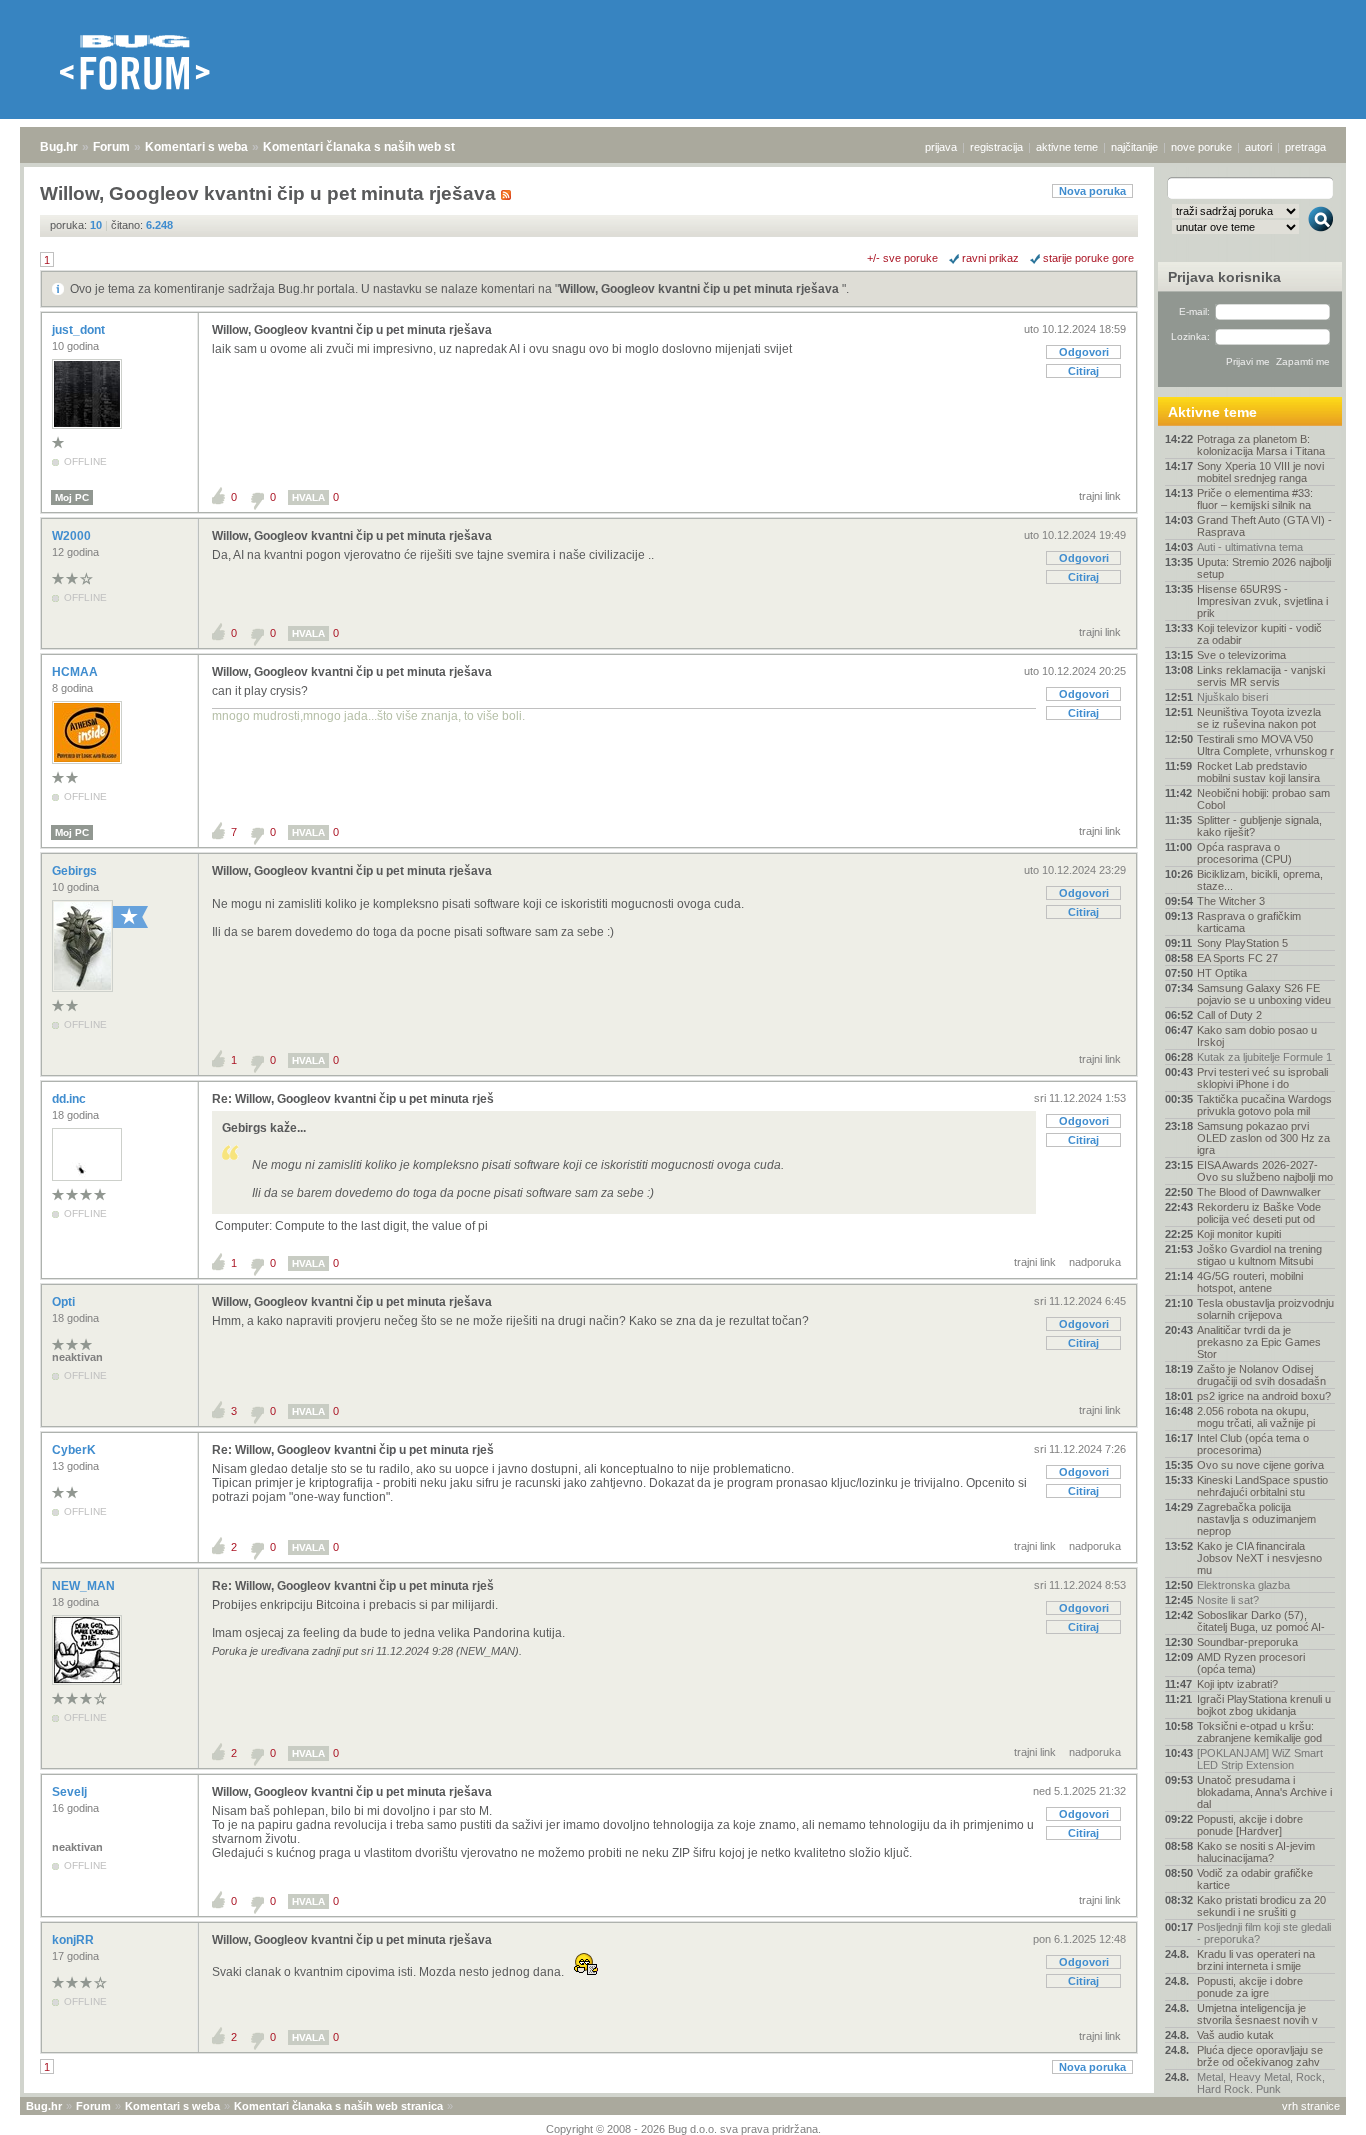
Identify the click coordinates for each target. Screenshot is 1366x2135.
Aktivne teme (1212, 412)
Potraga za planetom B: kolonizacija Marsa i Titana (1261, 445)
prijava (941, 147)
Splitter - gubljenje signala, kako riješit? (1259, 826)
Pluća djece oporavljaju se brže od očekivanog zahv (1260, 2056)
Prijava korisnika (1224, 277)
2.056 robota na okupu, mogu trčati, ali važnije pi (1256, 1417)
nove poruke (1201, 147)
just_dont (80, 330)
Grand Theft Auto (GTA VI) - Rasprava (1264, 526)
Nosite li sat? (1228, 1600)
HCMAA (76, 672)
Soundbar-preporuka (1247, 1642)
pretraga (1305, 147)
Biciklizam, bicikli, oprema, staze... (1260, 880)
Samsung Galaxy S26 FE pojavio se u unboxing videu (1264, 994)
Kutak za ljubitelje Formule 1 (1264, 1057)
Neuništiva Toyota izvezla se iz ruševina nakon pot (1259, 718)
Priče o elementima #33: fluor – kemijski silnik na (1255, 499)
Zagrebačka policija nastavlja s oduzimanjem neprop (1256, 1519)
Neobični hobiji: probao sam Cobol (1263, 799)
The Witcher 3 (1231, 901)
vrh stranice (1311, 2106)
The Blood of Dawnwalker (1259, 1192)
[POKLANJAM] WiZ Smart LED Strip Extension (1260, 1759)
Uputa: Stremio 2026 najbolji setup (1264, 568)
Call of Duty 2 (1229, 1015)
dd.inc (70, 1099)
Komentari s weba (196, 147)
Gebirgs (76, 871)
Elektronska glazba (1243, 1585)
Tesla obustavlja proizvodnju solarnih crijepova (1265, 1309)
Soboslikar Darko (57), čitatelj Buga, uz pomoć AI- (1261, 1621)
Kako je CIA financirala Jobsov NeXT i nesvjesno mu (1259, 1558)
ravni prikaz (990, 258)
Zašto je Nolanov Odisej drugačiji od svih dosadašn (1261, 1375)
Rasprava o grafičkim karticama (1249, 922)
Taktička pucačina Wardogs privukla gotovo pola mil (1264, 1105)
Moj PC (72, 497)
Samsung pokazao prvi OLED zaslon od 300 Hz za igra (1263, 1138)
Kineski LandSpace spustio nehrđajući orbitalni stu (1262, 1486)
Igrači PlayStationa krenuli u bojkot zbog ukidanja (1264, 1705)
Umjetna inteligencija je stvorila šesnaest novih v (1257, 2014)
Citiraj (1083, 371)
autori (1258, 147)
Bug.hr (59, 147)
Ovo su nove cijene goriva (1260, 1465)
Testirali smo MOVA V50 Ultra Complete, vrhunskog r (1265, 745)
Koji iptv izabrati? (1237, 1684)
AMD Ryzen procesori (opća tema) (1251, 1663)
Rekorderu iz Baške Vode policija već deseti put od (1259, 1213)
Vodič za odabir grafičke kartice (1255, 1879)
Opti (65, 1302)
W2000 (73, 536)
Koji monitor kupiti (1239, 1234)
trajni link (1100, 496)
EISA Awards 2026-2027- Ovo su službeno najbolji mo (1265, 1171)
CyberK (75, 1450)
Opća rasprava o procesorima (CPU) (1244, 853)
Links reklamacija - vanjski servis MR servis (1261, 676)
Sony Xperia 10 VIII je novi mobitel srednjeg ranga (1260, 472)
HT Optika (1222, 973)
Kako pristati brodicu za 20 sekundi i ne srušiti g (1261, 1906)
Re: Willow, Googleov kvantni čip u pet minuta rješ (353, 1099)
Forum (111, 147)
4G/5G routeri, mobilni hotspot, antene (1250, 1282)
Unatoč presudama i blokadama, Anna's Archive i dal (1264, 1792)
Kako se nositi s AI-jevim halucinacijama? (1256, 1852)
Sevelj (71, 1792)
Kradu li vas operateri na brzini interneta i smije (1256, 1960)
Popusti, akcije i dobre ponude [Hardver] (1250, 1825)
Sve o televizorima (1241, 655)
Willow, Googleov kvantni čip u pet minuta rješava (700, 289)
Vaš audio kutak (1235, 2035)
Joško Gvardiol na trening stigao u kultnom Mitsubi (1259, 1255)
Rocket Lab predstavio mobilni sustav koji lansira (1258, 772)
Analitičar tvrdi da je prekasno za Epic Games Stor (1259, 1342)
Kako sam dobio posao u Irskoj (1257, 1036)
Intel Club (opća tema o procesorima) (1253, 1444)
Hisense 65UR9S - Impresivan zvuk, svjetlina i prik (1262, 601)
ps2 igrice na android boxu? (1264, 1396)
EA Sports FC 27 (1237, 958)
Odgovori (1084, 352)
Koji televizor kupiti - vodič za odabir (1259, 634)
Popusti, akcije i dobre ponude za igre (1250, 1987)
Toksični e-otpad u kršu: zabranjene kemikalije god (1259, 1732)
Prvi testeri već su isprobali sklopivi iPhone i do (1262, 1078)
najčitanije (1134, 147)
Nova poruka (1092, 191)
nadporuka (1095, 1262)
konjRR (74, 1940)
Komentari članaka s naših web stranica (377, 147)
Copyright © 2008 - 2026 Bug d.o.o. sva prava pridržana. (683, 2129)
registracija (996, 147)
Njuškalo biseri (1232, 697)
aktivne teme (1067, 147)
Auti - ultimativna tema (1250, 547)
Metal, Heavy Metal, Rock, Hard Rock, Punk (1261, 2083)
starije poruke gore (1088, 258)
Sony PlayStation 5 (1242, 943)
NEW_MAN (85, 1586)
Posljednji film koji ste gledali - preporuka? (1264, 1933)
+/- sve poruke (902, 258)
